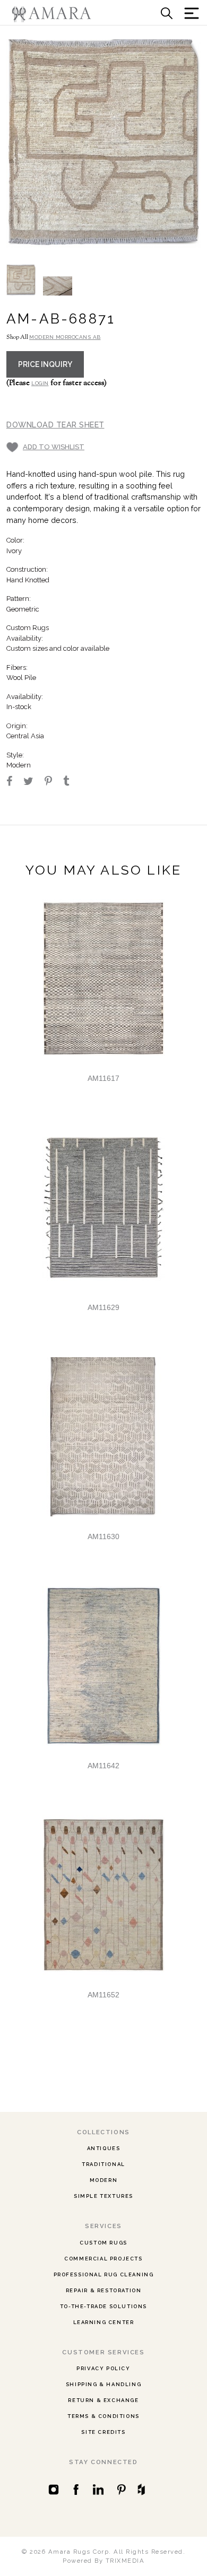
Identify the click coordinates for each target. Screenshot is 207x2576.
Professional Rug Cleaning (104, 2274)
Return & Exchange (103, 2400)
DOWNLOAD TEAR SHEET (55, 425)
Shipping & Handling (103, 2384)
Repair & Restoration (104, 2290)
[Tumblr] (71, 782)
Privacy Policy (103, 2368)
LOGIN (40, 383)
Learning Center (104, 2322)
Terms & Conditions (103, 2416)
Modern (104, 2180)
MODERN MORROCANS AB (65, 337)
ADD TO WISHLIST (54, 447)
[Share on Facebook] (14, 782)
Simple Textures (103, 2196)
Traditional (103, 2164)
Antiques (104, 2148)
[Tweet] (33, 782)
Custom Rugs (103, 2243)
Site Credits (103, 2432)
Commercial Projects (103, 2259)
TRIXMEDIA (125, 2561)
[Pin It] (53, 782)
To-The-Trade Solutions (103, 2306)
